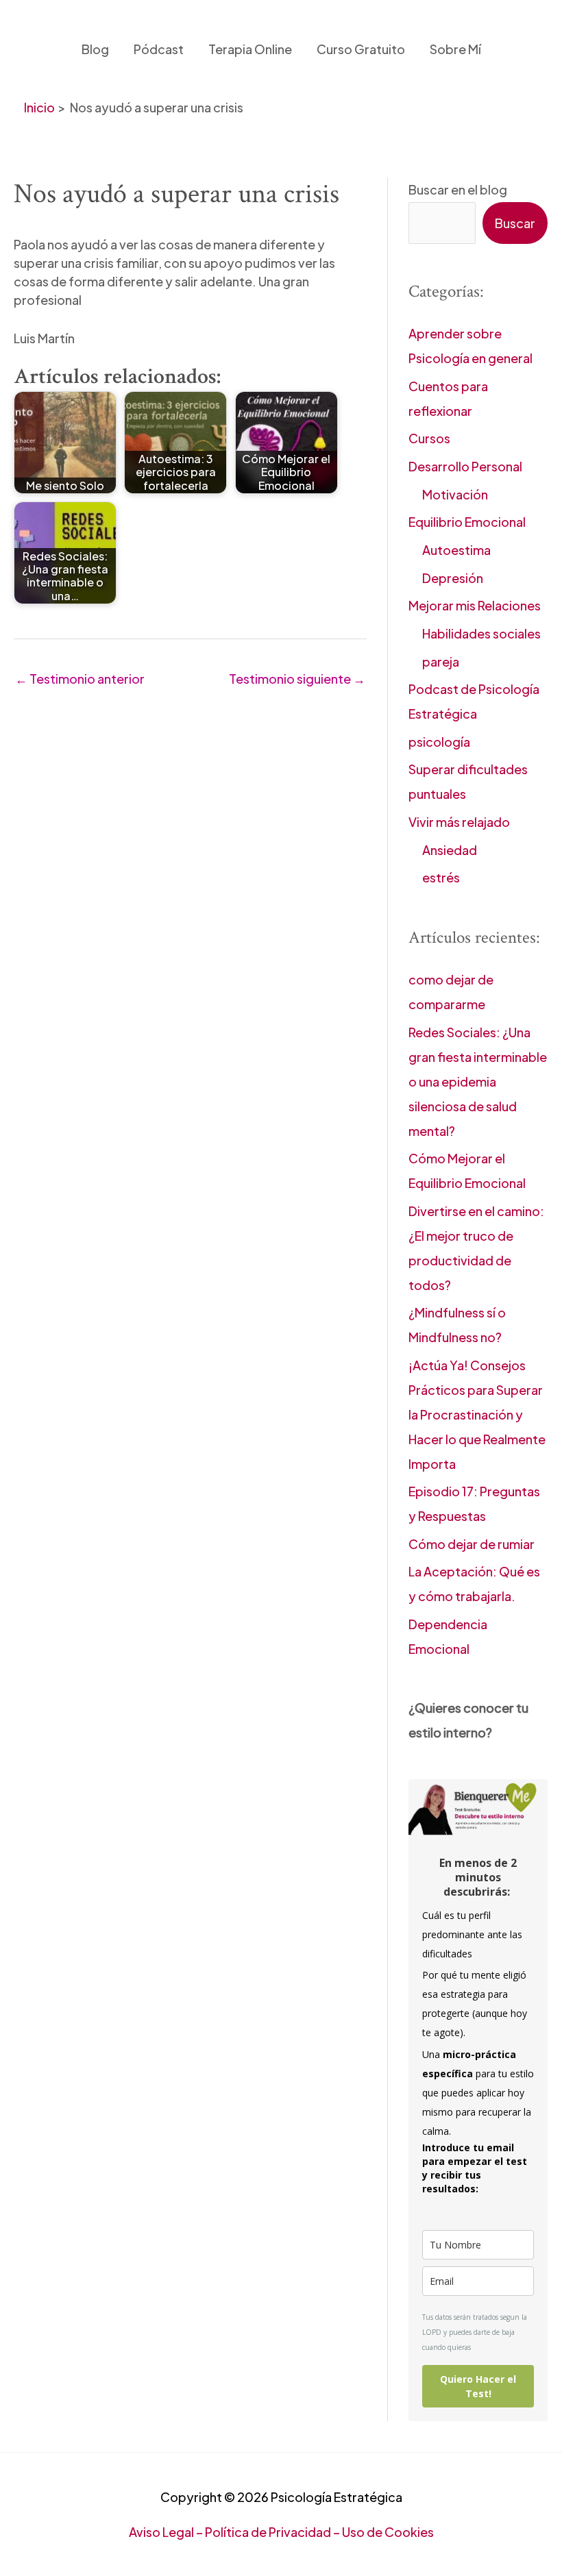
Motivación (455, 494)
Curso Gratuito (361, 49)
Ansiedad (450, 850)
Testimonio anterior (80, 679)
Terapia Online (250, 49)
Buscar (515, 223)
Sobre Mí (455, 49)
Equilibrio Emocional (467, 522)
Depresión (453, 578)
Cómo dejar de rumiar (472, 1544)
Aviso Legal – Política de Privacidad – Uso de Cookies (281, 2532)
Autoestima (456, 550)
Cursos (429, 438)
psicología (439, 742)
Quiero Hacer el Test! (478, 2386)
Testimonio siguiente (297, 679)
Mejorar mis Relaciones (475, 605)
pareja (441, 661)
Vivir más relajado (459, 822)
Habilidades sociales (481, 633)
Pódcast (159, 49)
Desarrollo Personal (465, 466)
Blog (95, 49)
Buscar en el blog (458, 189)
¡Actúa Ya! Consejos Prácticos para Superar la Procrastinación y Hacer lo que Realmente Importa (477, 1414)
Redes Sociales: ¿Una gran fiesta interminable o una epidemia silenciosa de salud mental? (478, 1081)
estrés (441, 877)
